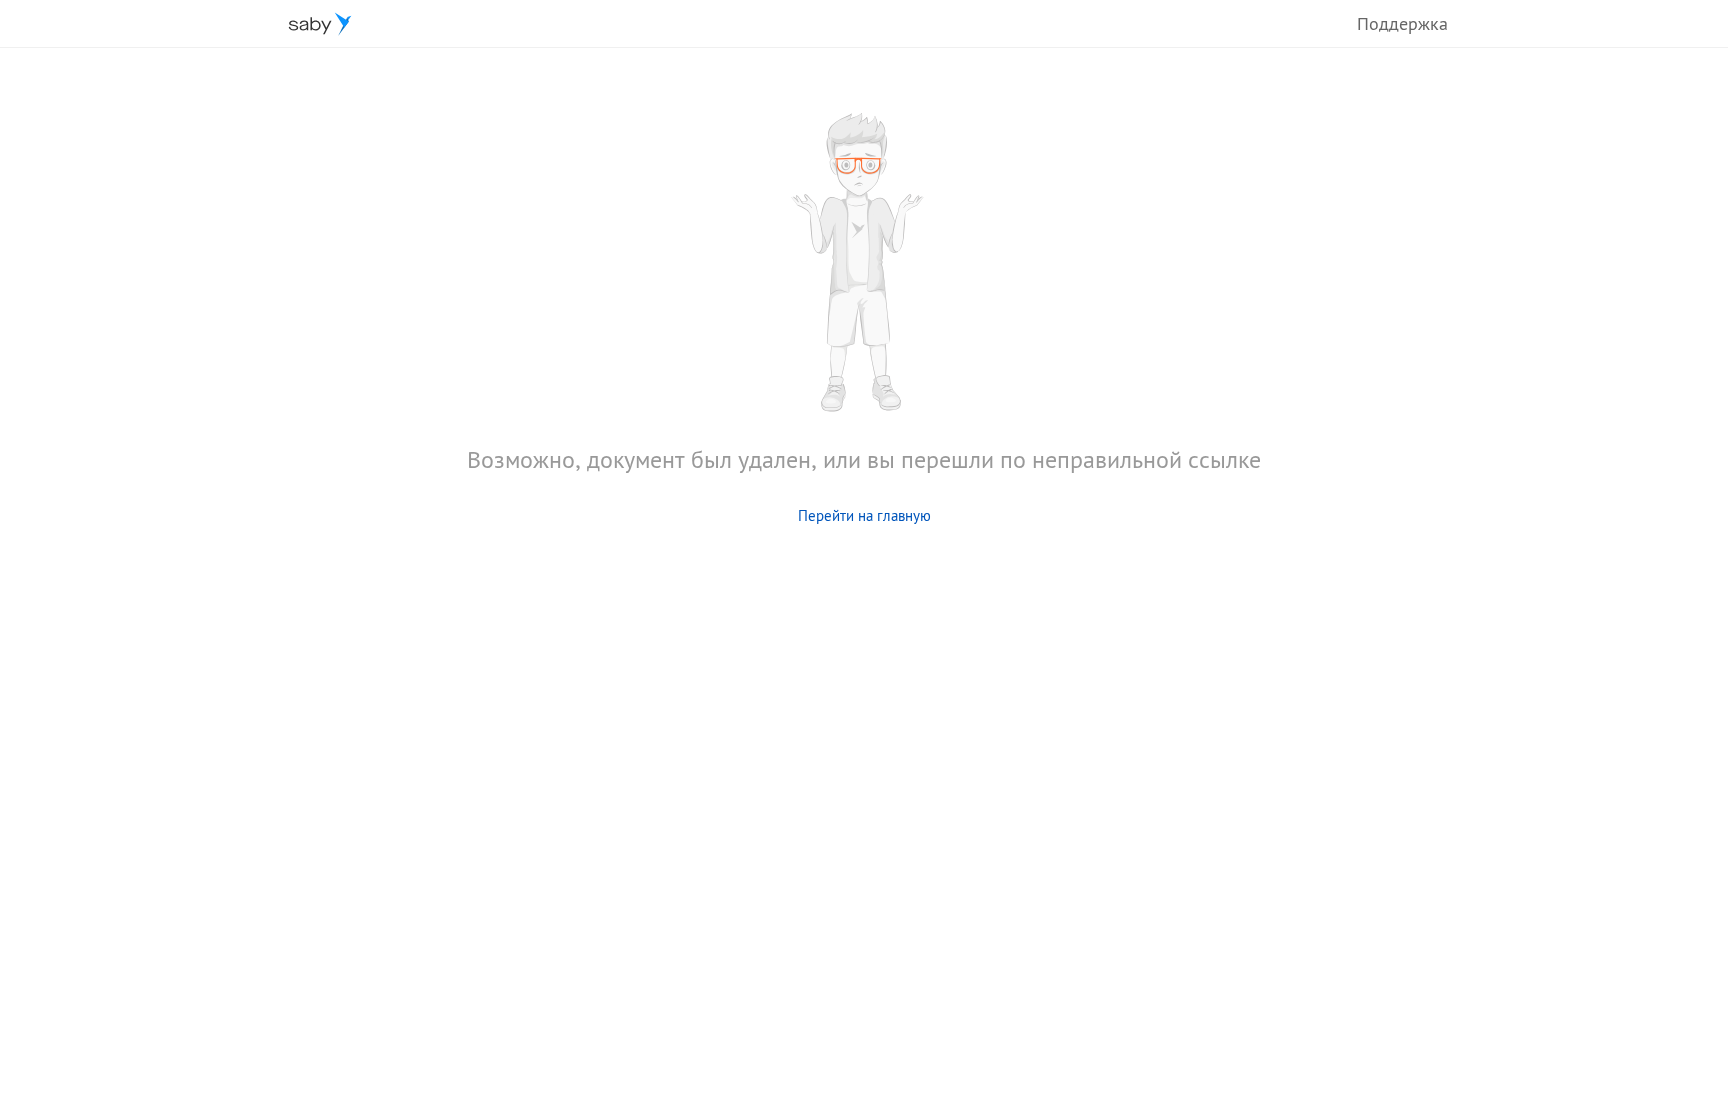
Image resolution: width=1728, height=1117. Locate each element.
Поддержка (1402, 23)
